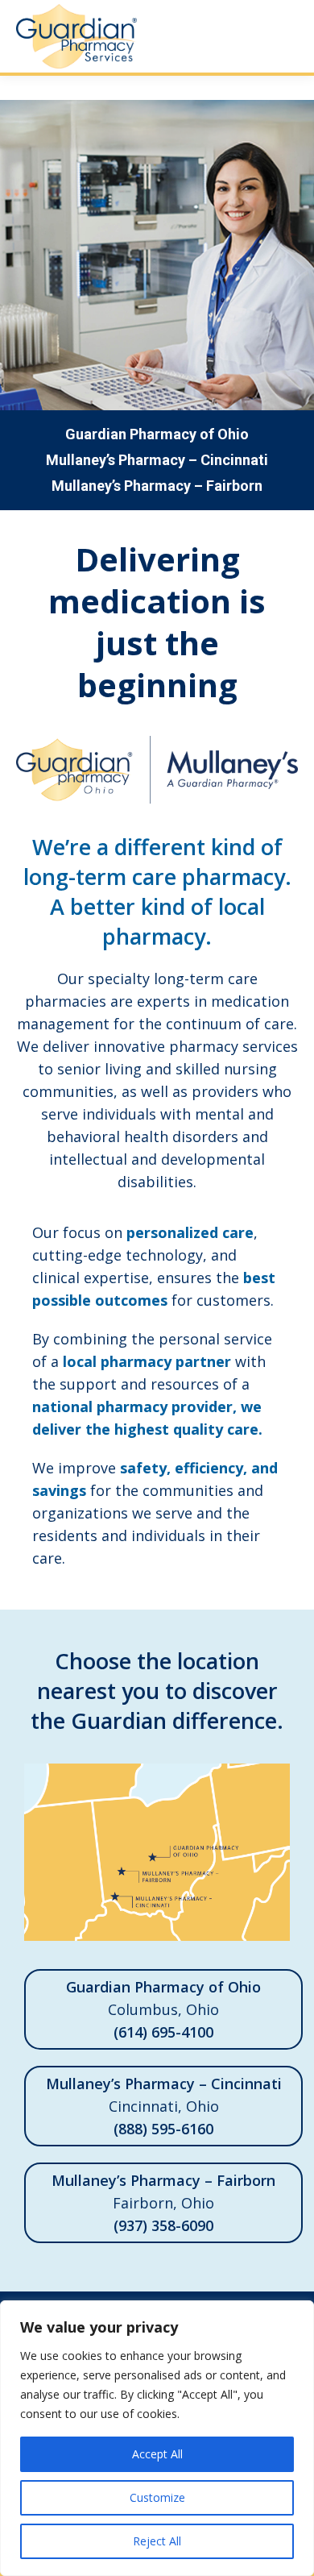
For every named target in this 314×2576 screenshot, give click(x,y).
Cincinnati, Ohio (164, 2106)
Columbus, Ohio (163, 2009)
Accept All (157, 2454)
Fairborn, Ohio (163, 2203)
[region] (157, 2438)
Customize (157, 2497)
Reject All (157, 2541)
